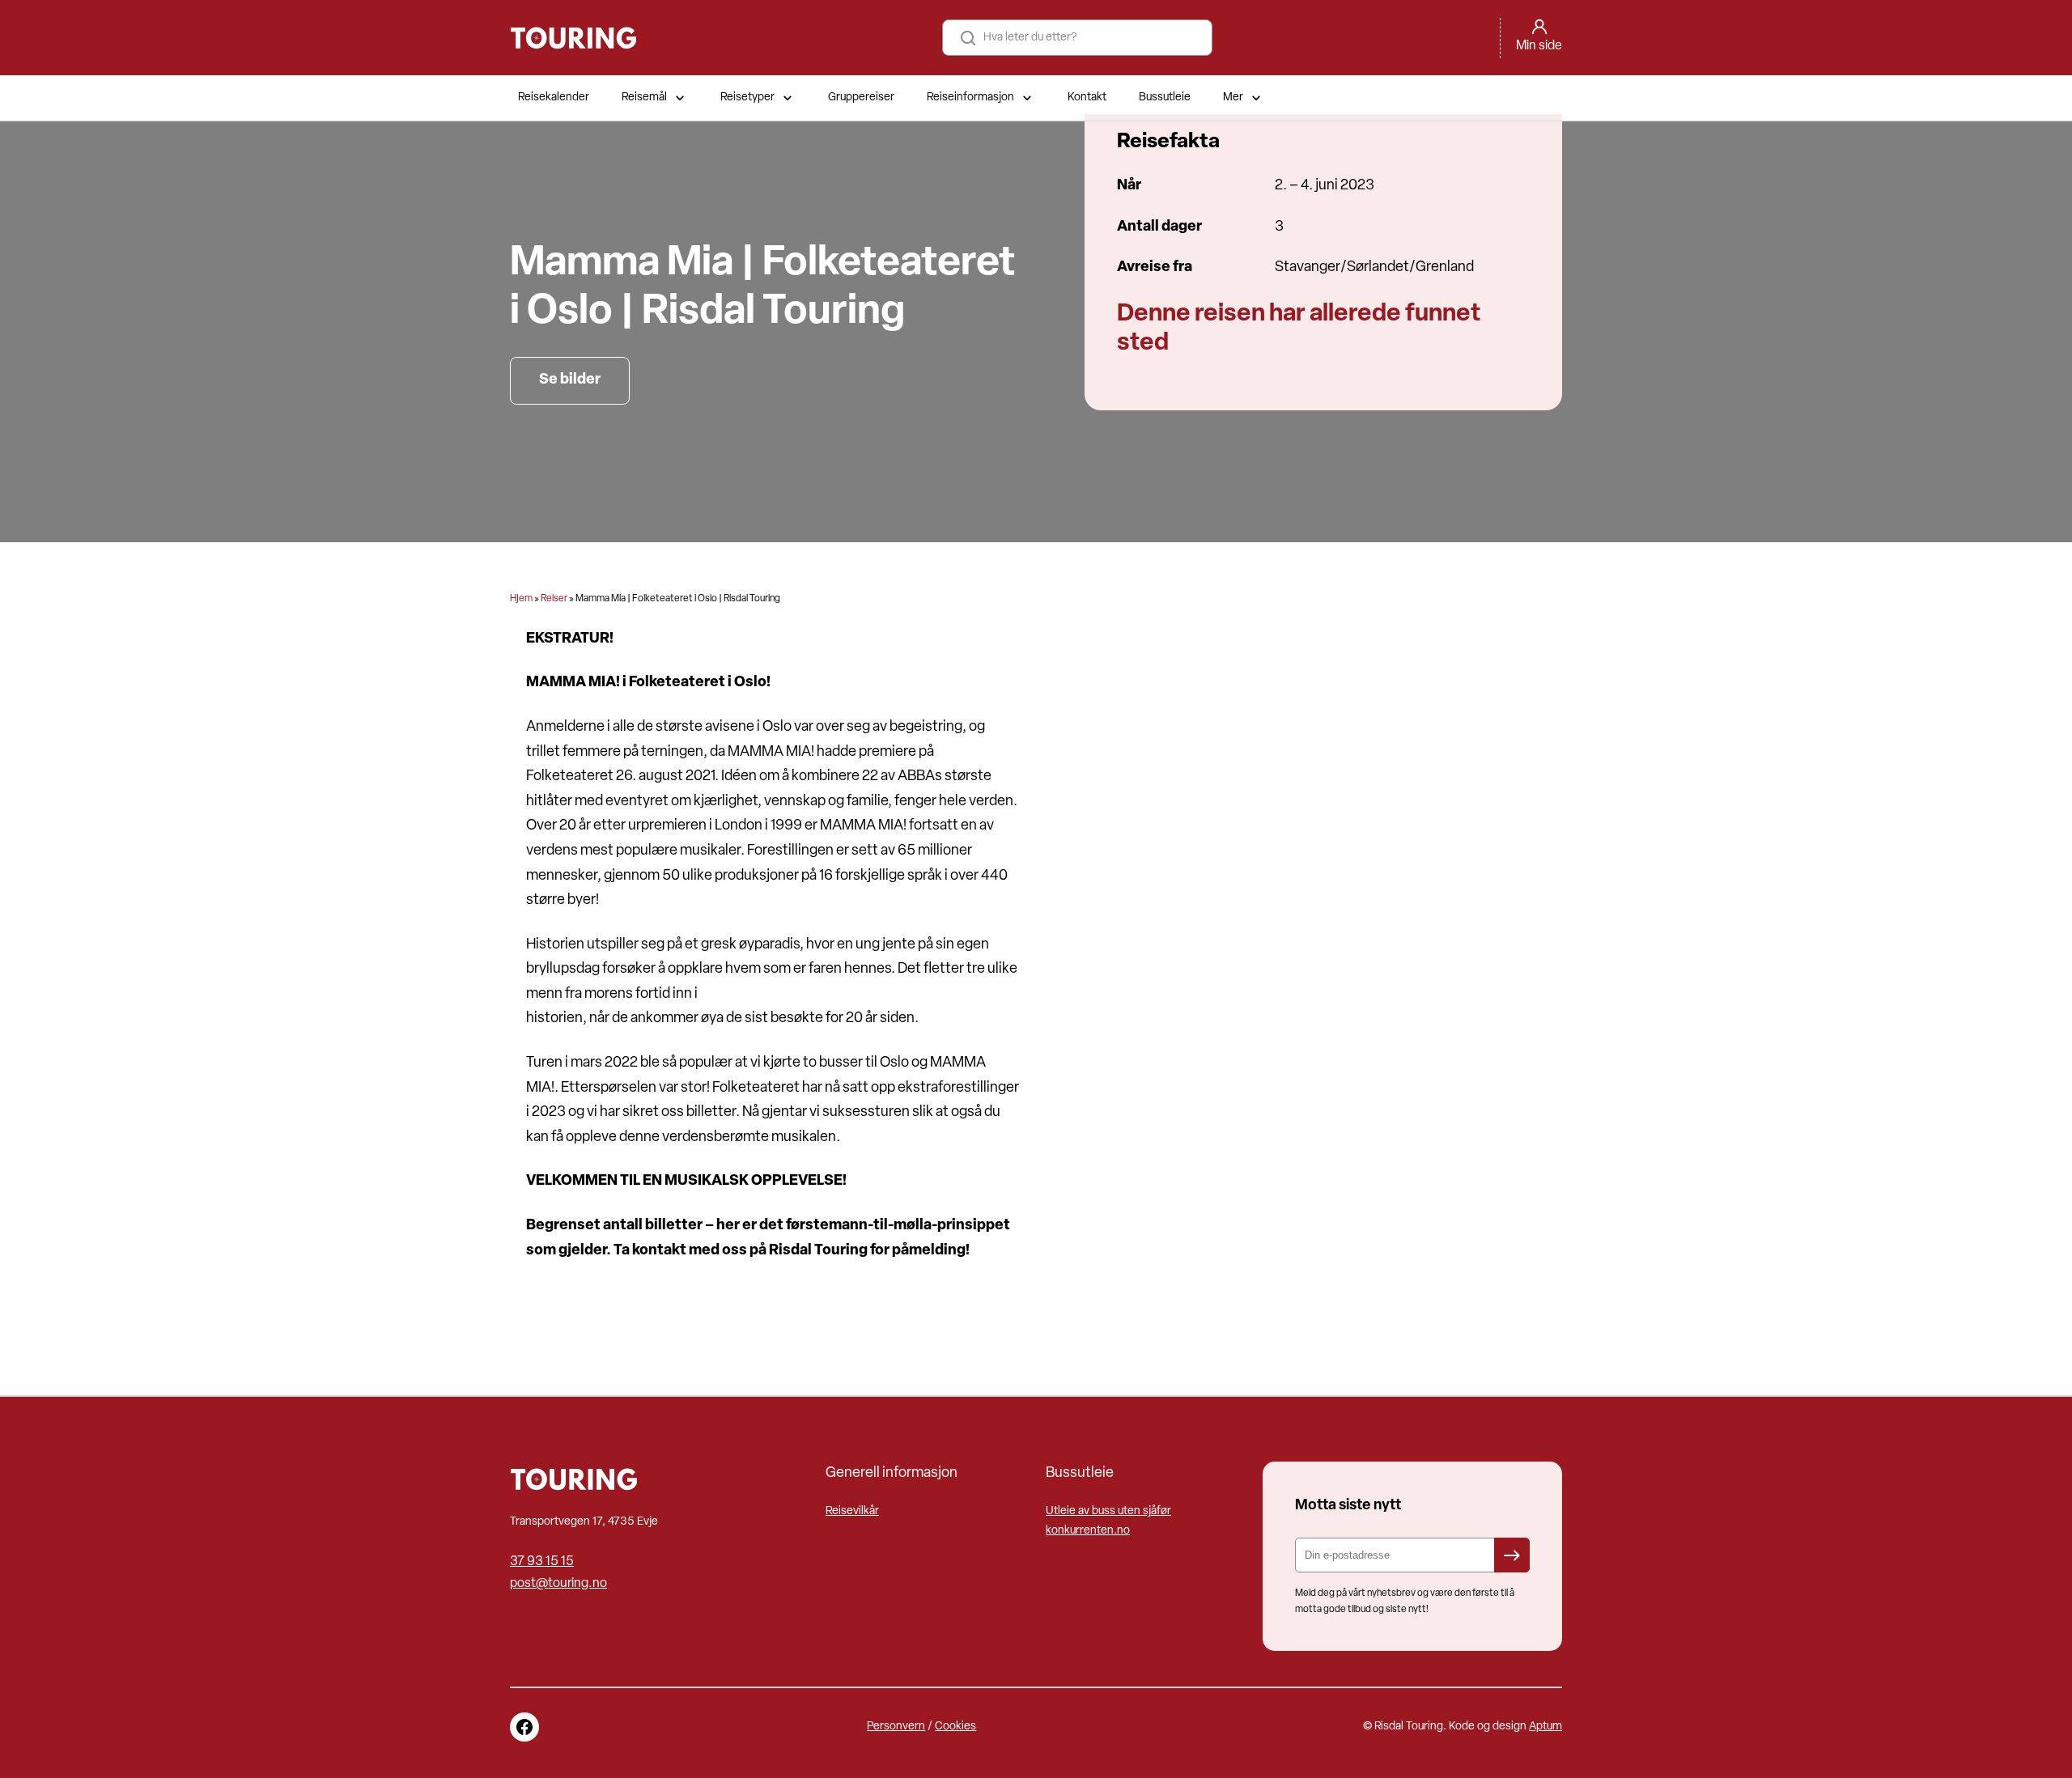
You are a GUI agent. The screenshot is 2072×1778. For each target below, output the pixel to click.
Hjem (521, 599)
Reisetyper (747, 98)
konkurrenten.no (1088, 1531)
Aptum (1546, 1727)
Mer (1233, 98)
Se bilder (570, 380)
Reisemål (644, 98)
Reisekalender (554, 98)
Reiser (554, 599)
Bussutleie (1165, 98)
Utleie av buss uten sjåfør (1108, 1511)
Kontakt (1087, 98)
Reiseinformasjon (970, 98)
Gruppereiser (861, 98)
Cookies (955, 1727)
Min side (1539, 46)
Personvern (896, 1727)
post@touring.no (558, 1584)
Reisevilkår (852, 1511)
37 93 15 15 (542, 1562)
